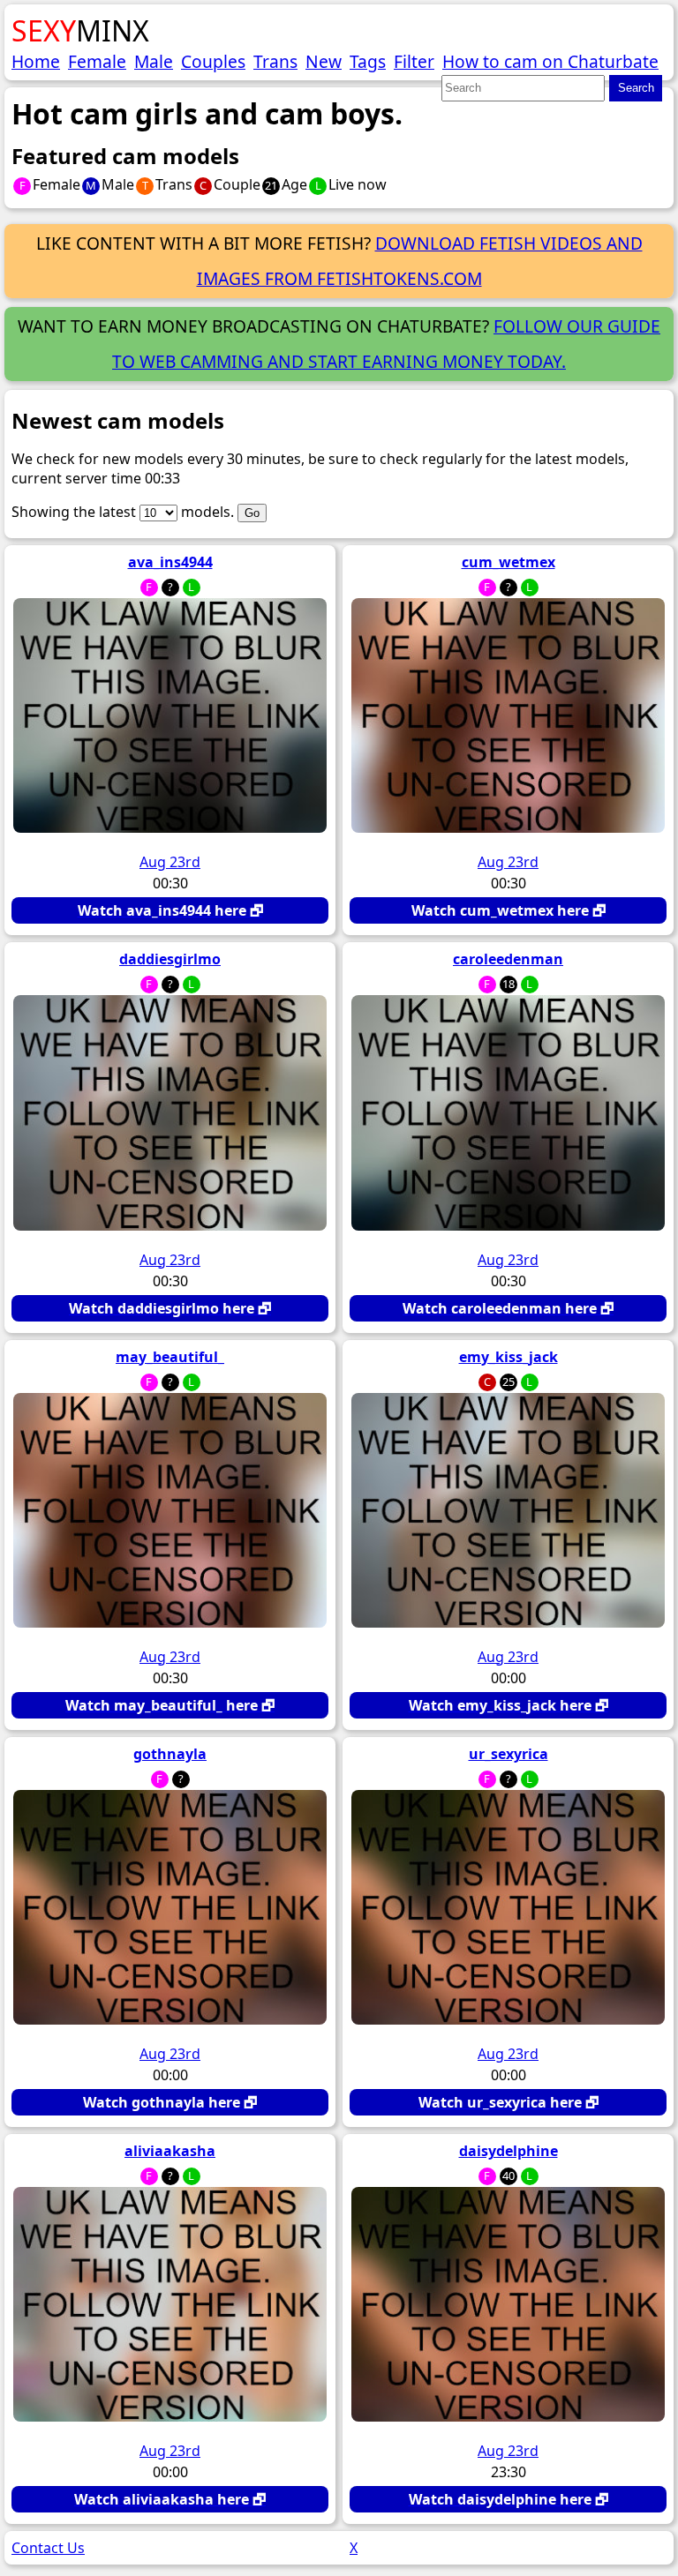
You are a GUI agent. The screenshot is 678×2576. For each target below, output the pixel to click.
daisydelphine (508, 2151)
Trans (275, 61)
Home (36, 61)
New (324, 61)
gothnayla (170, 1754)
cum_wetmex (508, 562)
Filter (414, 61)
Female (97, 61)
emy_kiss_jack (508, 1357)
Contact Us (48, 2548)
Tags (368, 61)
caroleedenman (508, 959)
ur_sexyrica (508, 1754)
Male (154, 61)
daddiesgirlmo (170, 959)
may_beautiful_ (170, 1357)
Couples (213, 61)
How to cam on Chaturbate (550, 61)
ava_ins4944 (170, 562)
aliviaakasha (170, 2151)
